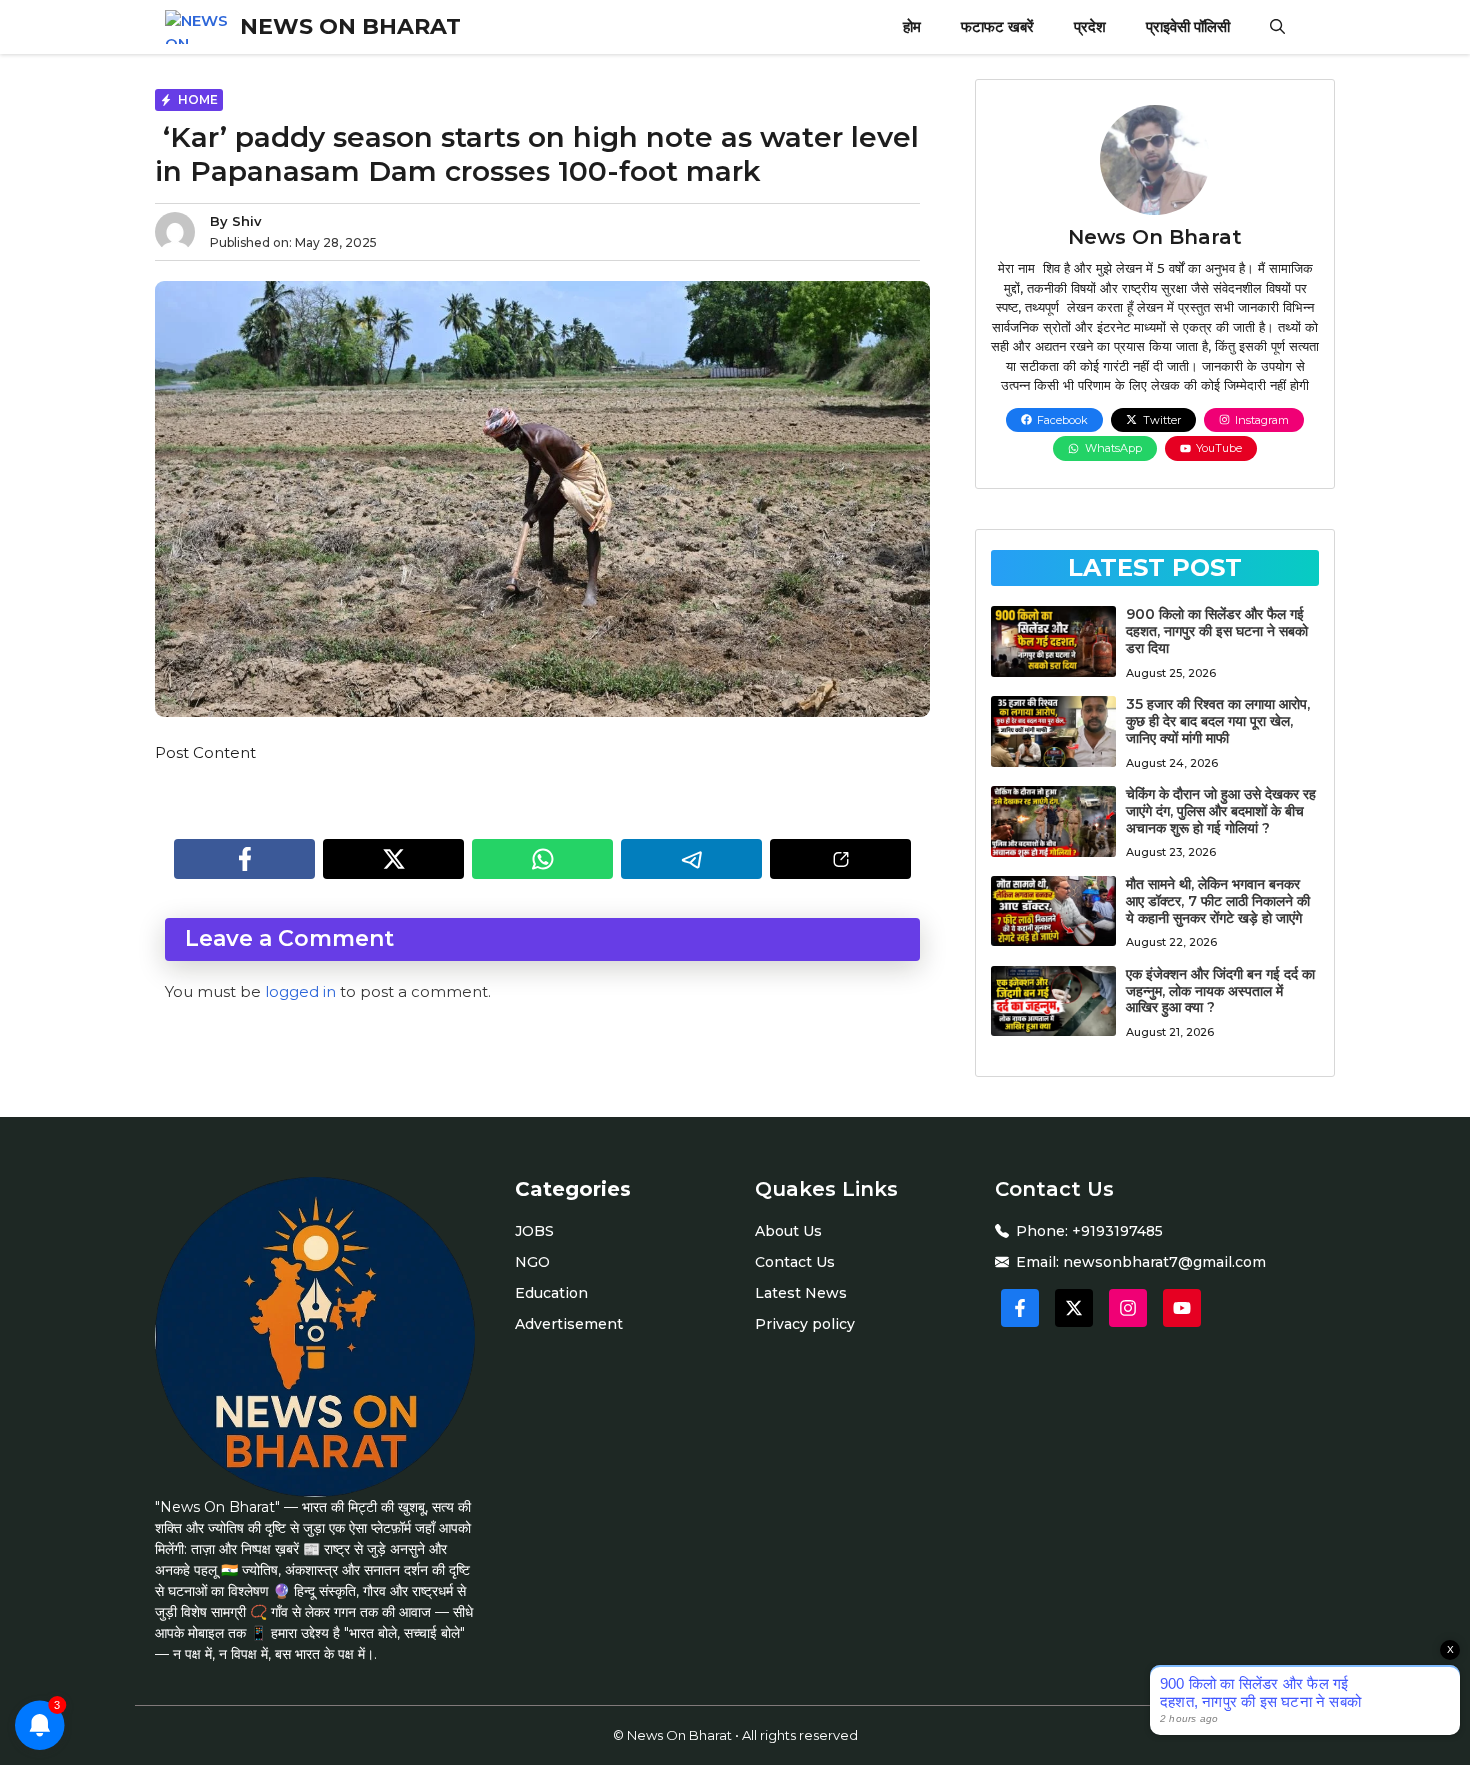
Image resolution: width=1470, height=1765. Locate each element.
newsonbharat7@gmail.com (1164, 1262)
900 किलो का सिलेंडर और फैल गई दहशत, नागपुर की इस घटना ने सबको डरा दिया (1217, 631)
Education (551, 1293)
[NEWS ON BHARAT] (197, 27)
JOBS (534, 1231)
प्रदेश (1090, 26)
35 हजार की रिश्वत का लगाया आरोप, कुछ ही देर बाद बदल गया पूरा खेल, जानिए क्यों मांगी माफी (1218, 721)
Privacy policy (805, 1324)
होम (912, 26)
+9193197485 (1117, 1231)
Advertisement (569, 1324)
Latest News (801, 1293)
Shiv (247, 221)
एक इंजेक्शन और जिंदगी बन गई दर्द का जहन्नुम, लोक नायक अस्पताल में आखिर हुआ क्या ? (1220, 991)
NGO (532, 1262)
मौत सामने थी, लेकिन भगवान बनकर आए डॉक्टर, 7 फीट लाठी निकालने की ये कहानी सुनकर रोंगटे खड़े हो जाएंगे (1218, 901)
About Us (788, 1231)
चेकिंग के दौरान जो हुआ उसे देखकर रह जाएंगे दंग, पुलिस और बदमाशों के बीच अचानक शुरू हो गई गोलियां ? (1221, 811)
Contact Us (795, 1262)
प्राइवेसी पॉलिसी (1188, 26)
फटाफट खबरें (997, 26)
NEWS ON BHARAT (350, 26)
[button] (1277, 27)
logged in (300, 991)
